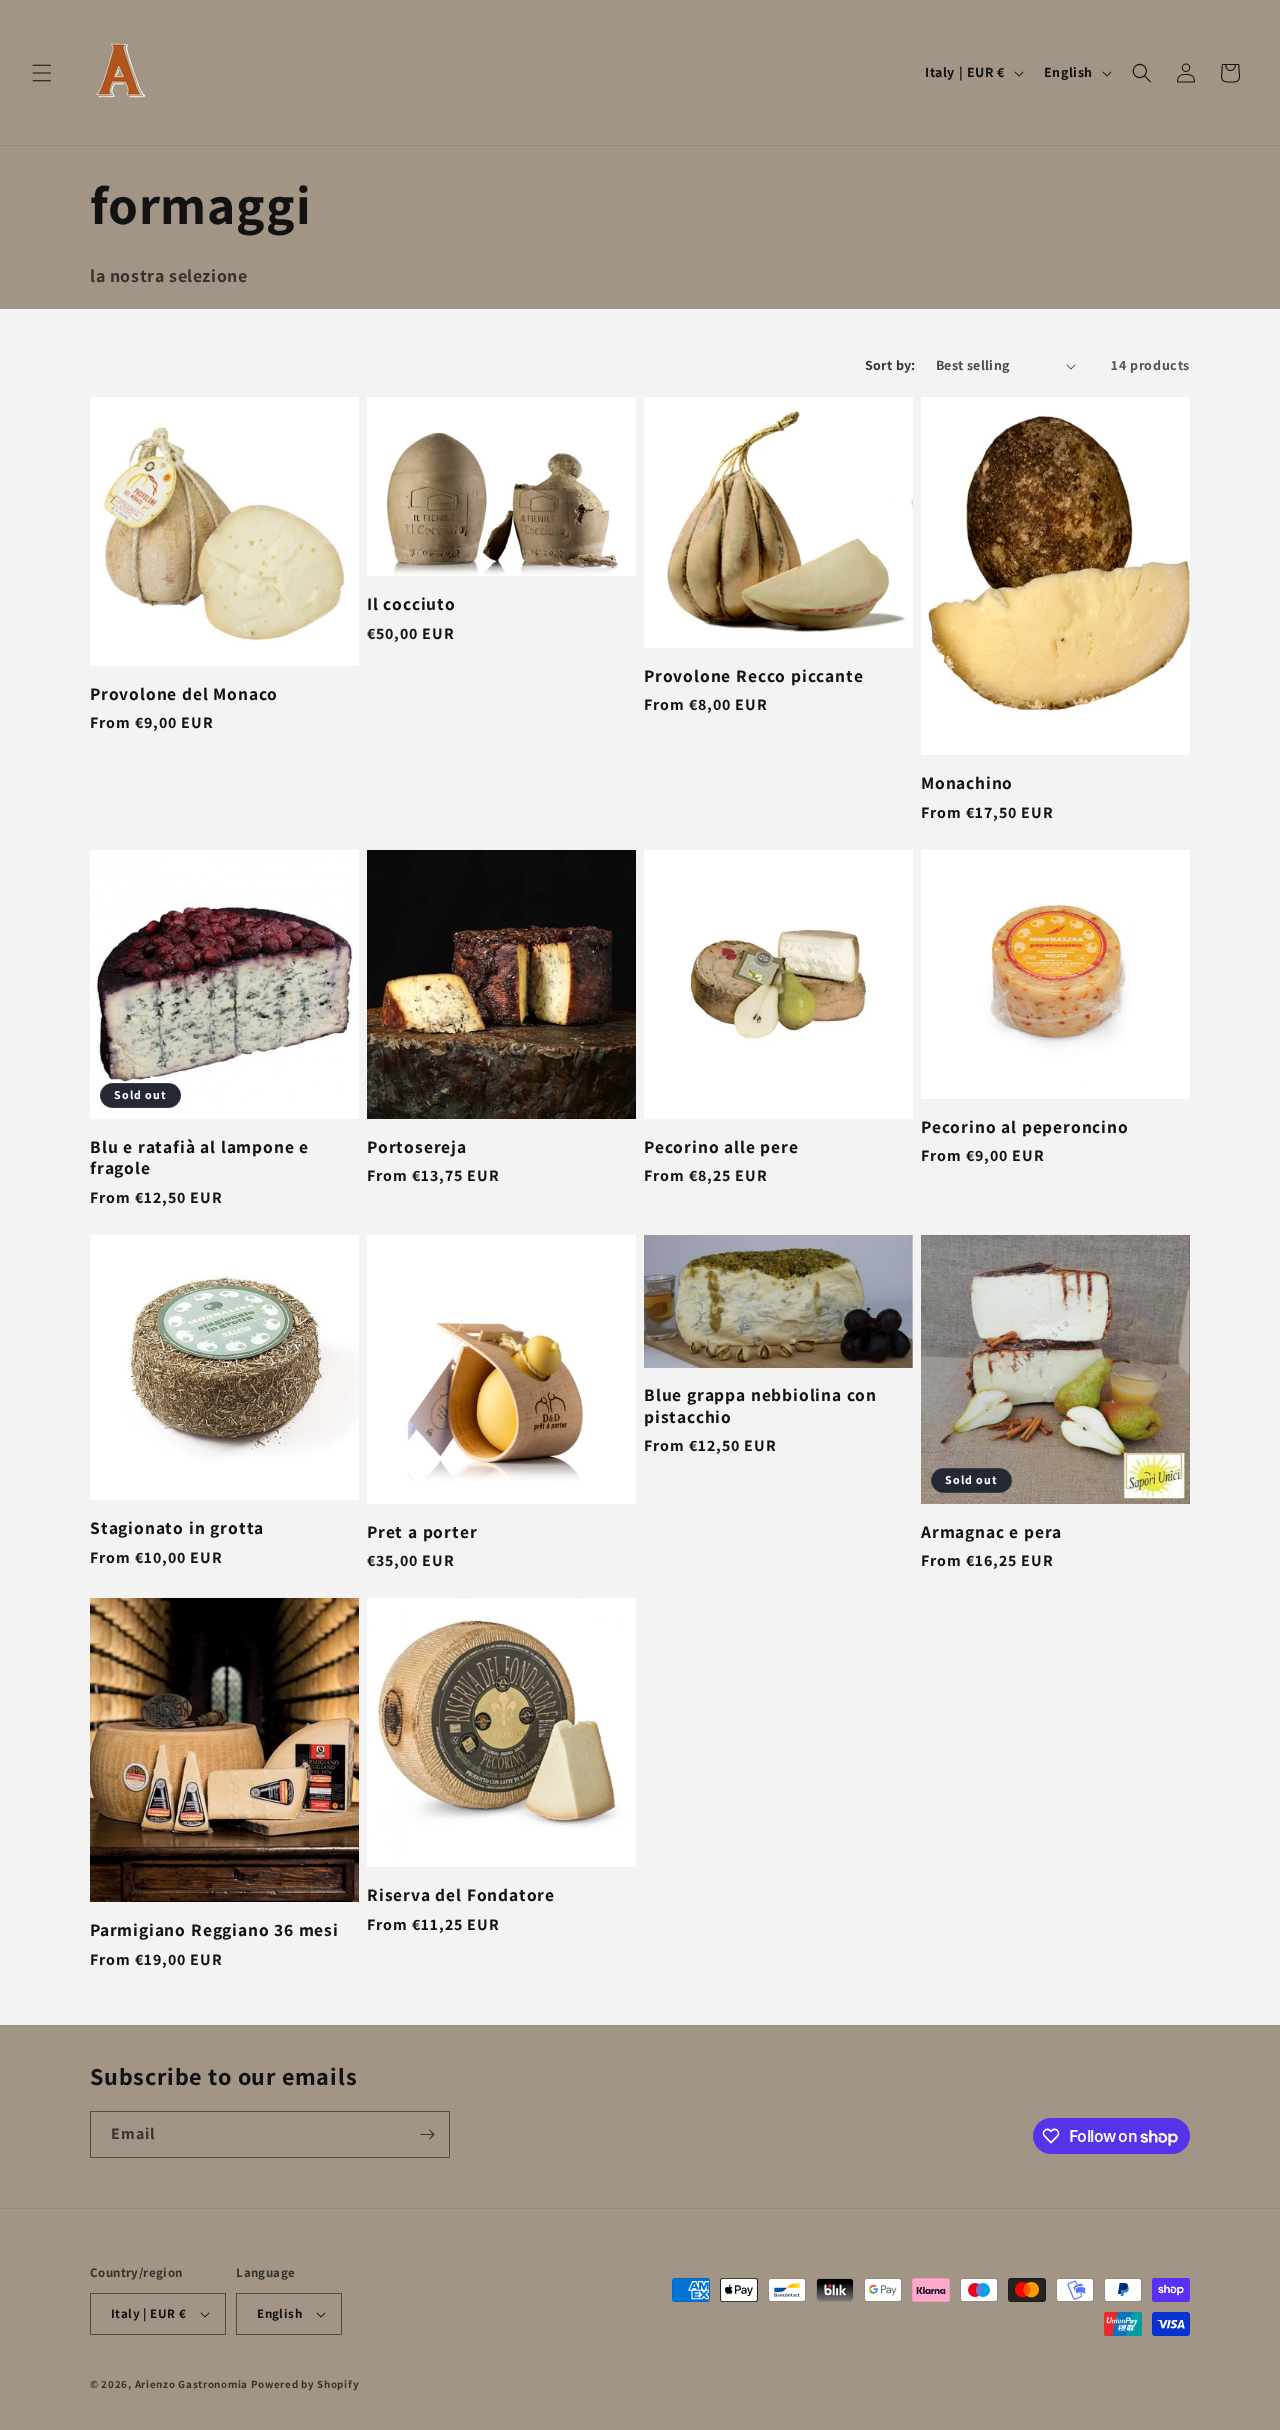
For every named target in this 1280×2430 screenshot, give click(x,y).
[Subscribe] (427, 2134)
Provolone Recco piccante (753, 675)
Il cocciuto (411, 603)
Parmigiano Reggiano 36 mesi (214, 1929)
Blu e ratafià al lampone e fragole (199, 1157)
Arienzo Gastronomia (191, 2384)
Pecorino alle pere (721, 1146)
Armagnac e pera (991, 1531)
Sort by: (890, 365)
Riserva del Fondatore (461, 1894)
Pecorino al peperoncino (1025, 1126)
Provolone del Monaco (184, 693)
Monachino (967, 782)
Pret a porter (422, 1531)
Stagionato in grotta (177, 1527)
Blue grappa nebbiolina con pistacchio (760, 1405)
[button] (42, 73)
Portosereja (417, 1146)
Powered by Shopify (305, 2384)
